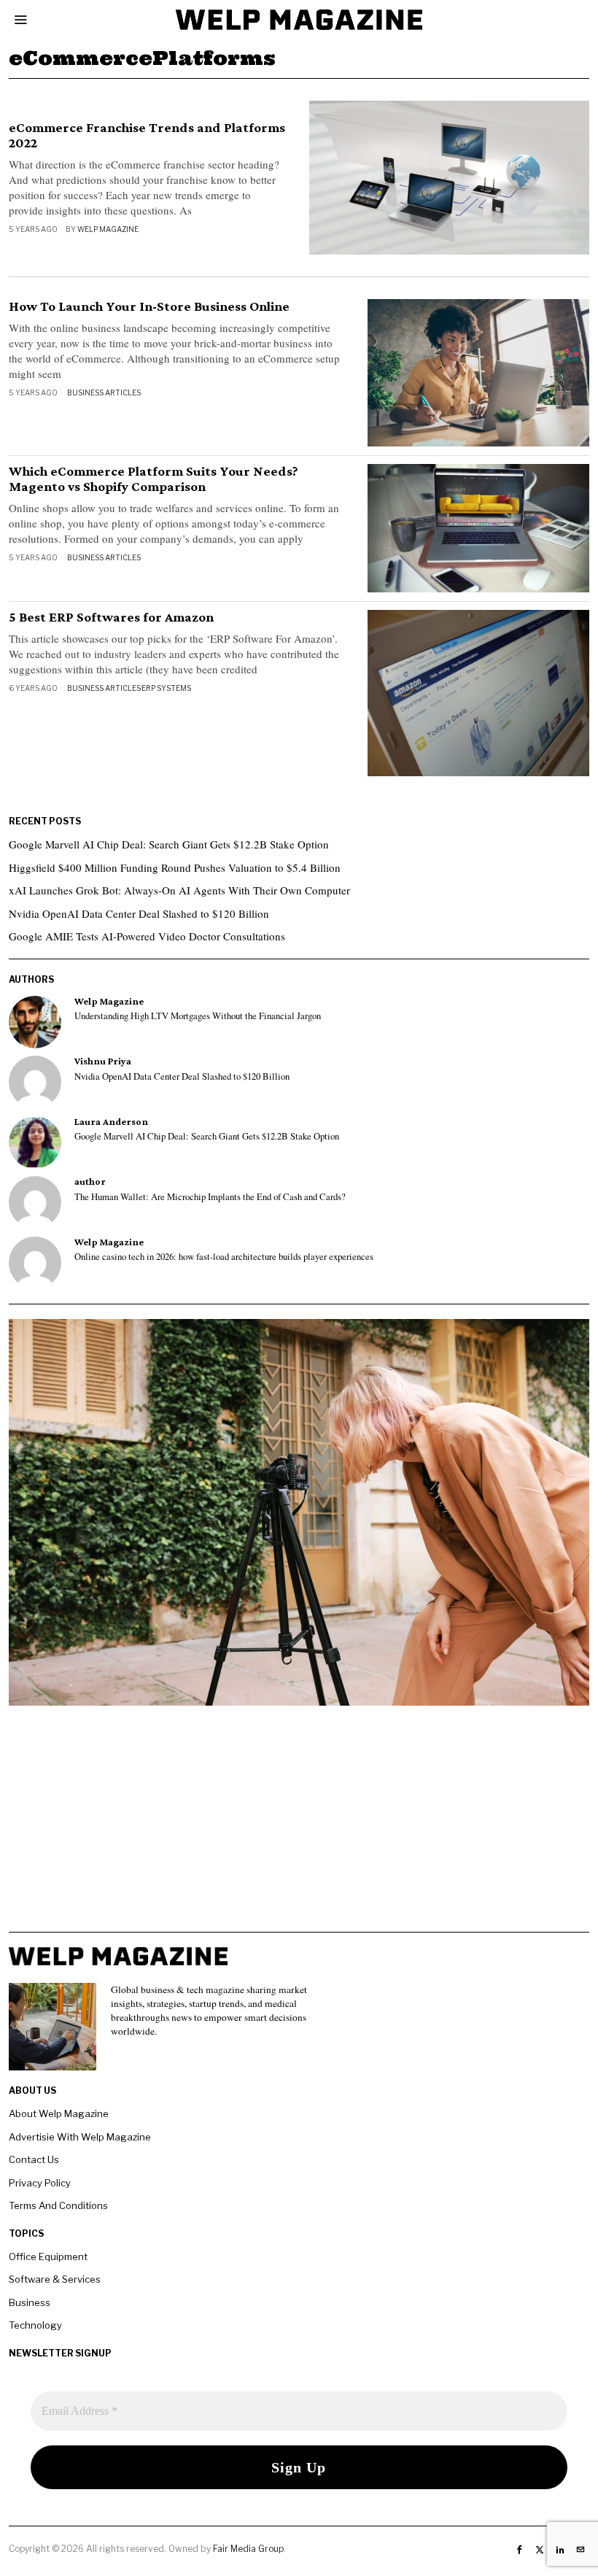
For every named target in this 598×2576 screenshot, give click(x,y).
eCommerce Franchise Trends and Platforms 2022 (147, 135)
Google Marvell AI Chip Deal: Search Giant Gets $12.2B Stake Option (169, 844)
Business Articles (104, 392)
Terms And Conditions (58, 2205)
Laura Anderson (111, 1122)
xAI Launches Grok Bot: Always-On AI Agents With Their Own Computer (179, 890)
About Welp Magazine (59, 2113)
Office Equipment (48, 2256)
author (90, 1181)
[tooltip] (35, 1022)
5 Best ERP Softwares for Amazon (111, 617)
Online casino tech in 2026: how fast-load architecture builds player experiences (224, 1257)
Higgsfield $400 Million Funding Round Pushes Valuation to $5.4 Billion (175, 867)
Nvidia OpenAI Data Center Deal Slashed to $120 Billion (139, 913)
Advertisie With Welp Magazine (80, 2137)
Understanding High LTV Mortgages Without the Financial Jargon (198, 1016)
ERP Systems (166, 688)
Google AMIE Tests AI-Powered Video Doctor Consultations (147, 936)
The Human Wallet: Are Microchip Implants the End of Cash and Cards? (210, 1197)
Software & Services (55, 2279)
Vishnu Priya (103, 1061)
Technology (35, 2325)
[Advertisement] (299, 1830)
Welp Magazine (108, 229)
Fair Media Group (248, 2549)
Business (30, 2302)
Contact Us (34, 2159)
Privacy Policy (40, 2183)
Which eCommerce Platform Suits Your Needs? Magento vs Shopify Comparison (154, 479)
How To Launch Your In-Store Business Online (149, 306)
